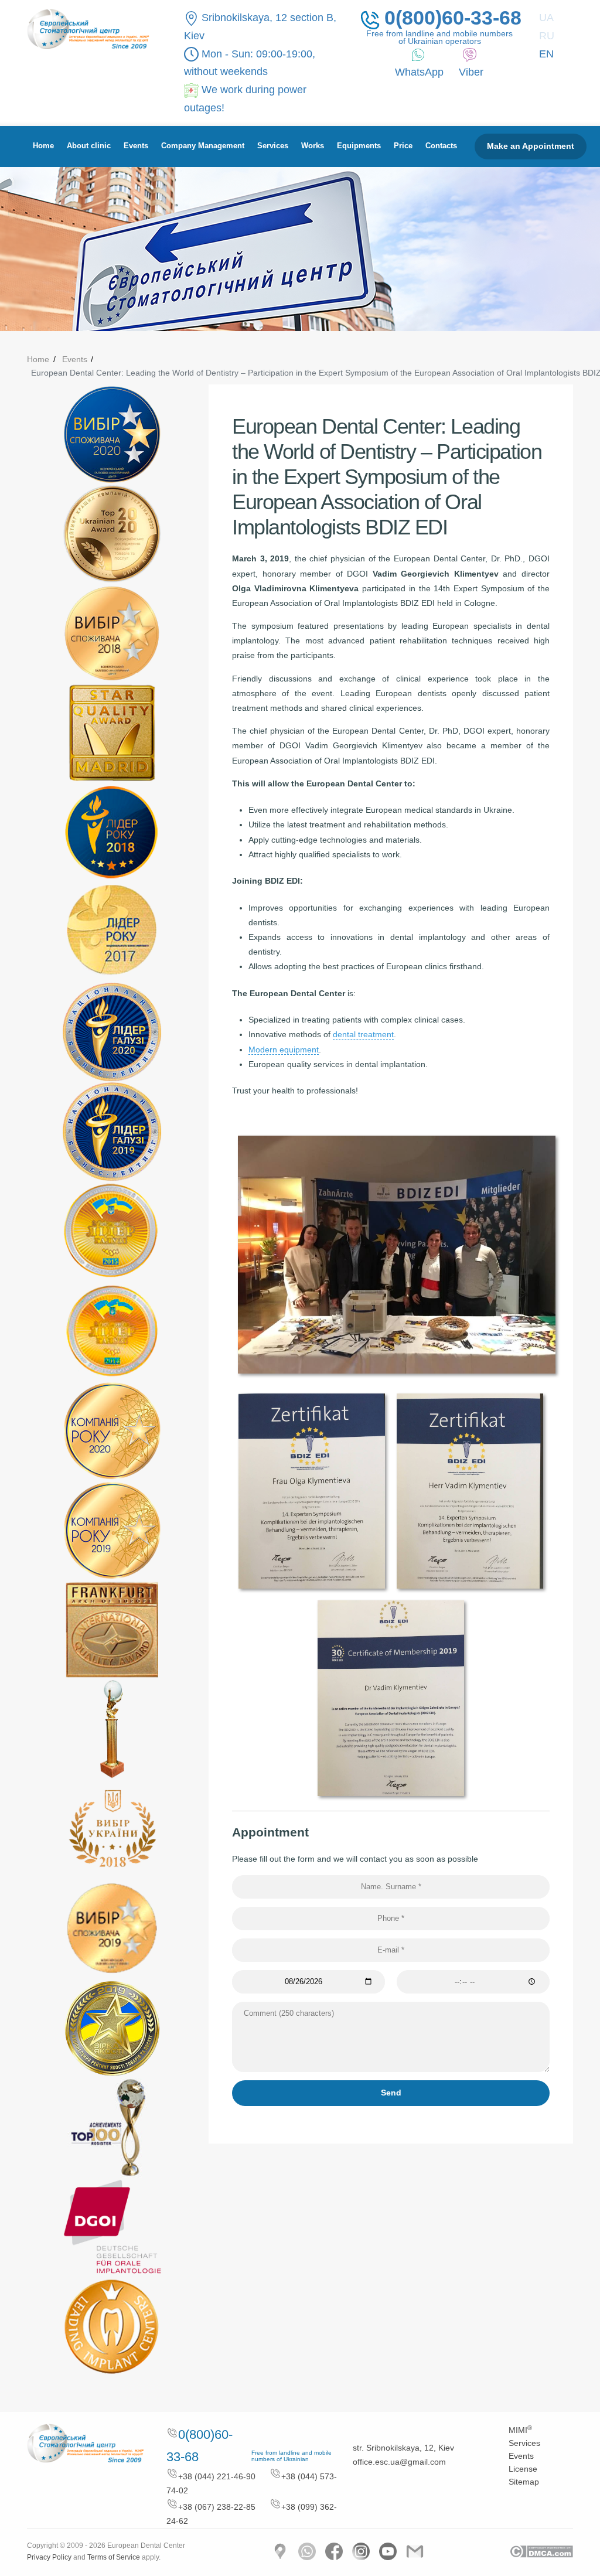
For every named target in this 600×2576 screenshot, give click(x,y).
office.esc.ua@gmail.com (399, 2462)
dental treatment (363, 1034)
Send (391, 2093)
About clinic (89, 146)
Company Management (203, 146)
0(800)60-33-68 (450, 19)
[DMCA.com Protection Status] (541, 2551)
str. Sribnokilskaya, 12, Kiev (403, 2448)
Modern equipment (284, 1050)
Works (313, 146)
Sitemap (524, 2482)
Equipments (359, 146)
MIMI (520, 2430)
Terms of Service (114, 2557)
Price (403, 146)
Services (273, 146)
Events (136, 146)
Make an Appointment (531, 146)
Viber (471, 72)
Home (43, 146)
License (523, 2469)
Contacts (441, 146)
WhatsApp (419, 72)
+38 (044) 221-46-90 (217, 2476)
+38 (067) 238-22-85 (217, 2507)
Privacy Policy (49, 2557)
